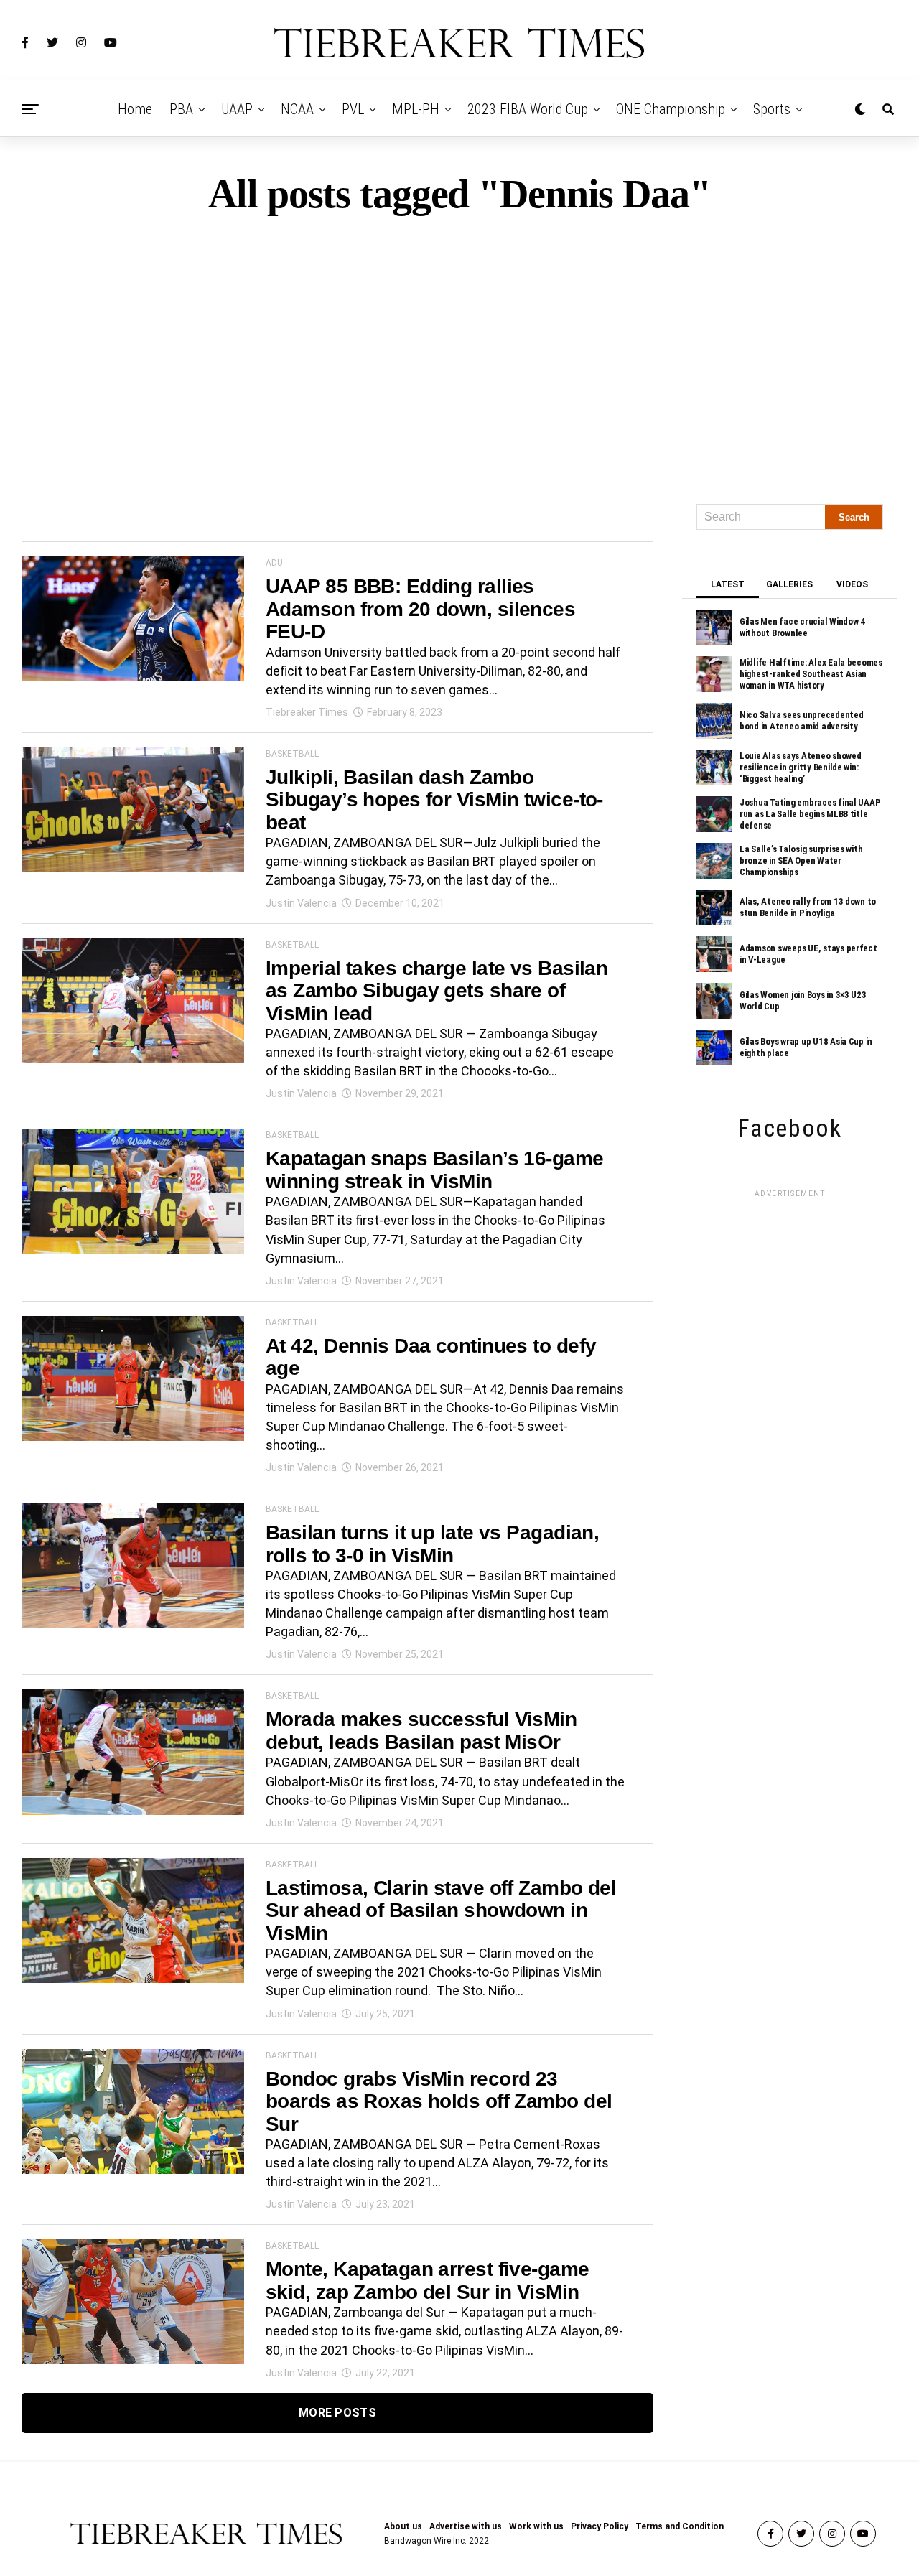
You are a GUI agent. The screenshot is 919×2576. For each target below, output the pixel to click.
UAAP (237, 109)
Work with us (536, 2526)
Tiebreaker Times (307, 712)
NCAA (297, 109)
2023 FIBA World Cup (528, 109)
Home (135, 109)
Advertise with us (466, 2526)
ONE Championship (671, 109)
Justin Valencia (301, 903)
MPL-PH (416, 109)
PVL (353, 109)
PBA (181, 109)
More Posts (337, 2413)
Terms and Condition (680, 2526)
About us (403, 2526)
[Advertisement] (459, 353)
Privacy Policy (600, 2526)
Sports (772, 109)
